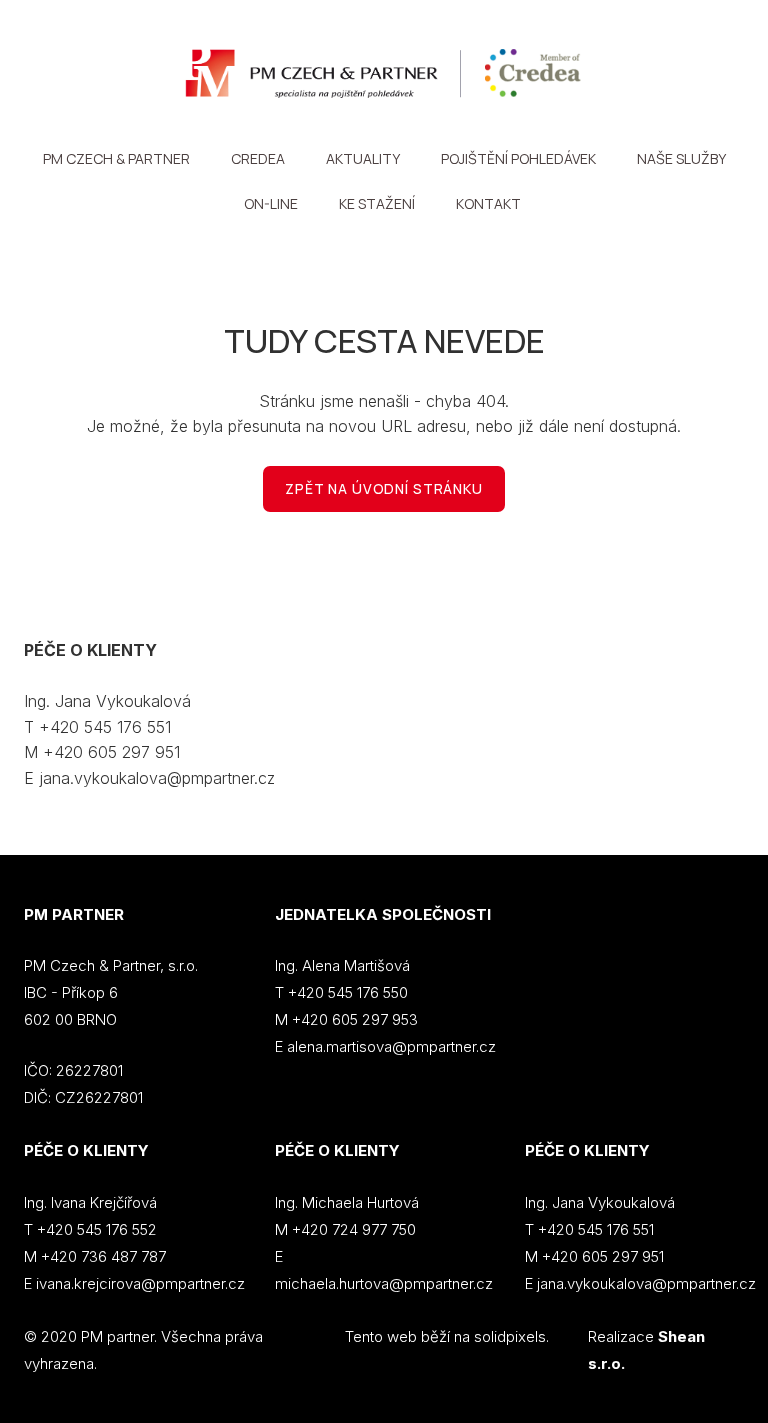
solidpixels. (511, 1336)
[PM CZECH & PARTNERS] (384, 73)
